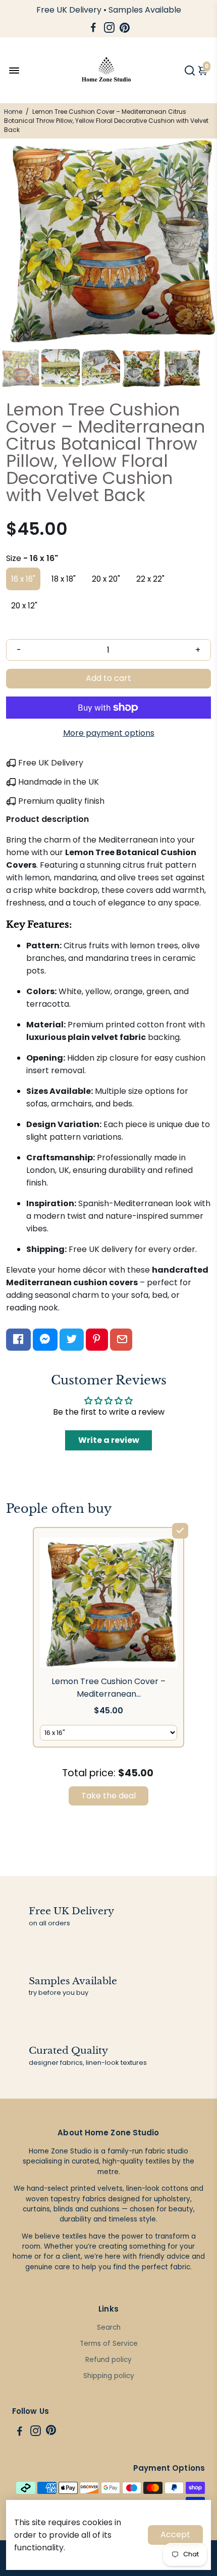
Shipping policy (109, 2376)
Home (13, 112)
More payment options (109, 733)
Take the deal (108, 1796)
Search (109, 2327)
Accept (175, 2534)
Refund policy (108, 2360)
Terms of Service (109, 2344)
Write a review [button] (109, 1440)
